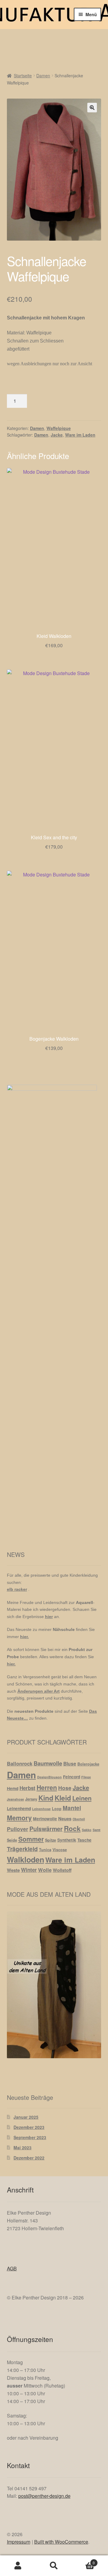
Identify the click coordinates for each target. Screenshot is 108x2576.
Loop (57, 1809)
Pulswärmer (46, 1829)
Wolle (45, 1870)
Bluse (70, 1764)
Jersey (31, 1799)
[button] (92, 108)
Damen (43, 76)
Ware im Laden (80, 435)
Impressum (19, 2542)
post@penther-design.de (44, 2496)
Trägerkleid (22, 1849)
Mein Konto (18, 2566)
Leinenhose (41, 1809)
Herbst (27, 1788)
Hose (65, 1788)
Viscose (60, 1850)
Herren (47, 1787)
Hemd (13, 1788)
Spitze (51, 1840)
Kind (46, 1798)
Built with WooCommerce (61, 2542)
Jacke (57, 435)
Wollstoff (62, 1870)
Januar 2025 (26, 2117)
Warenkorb (83, 2561)
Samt (97, 1830)
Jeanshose (15, 1799)
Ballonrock (20, 1763)
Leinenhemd (19, 1808)
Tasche (84, 1840)
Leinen (82, 1798)
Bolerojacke (88, 1764)
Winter (29, 1870)
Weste (13, 1870)
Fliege (86, 1777)
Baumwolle (48, 1763)
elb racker (17, 1589)
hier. (24, 1637)
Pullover (18, 1829)
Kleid (63, 1798)
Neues (65, 1819)
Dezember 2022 (29, 2158)
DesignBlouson (49, 1777)
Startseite (23, 76)
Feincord (72, 1777)
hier (49, 1617)
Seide (12, 1840)
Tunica (45, 1850)
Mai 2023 (22, 2148)
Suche (54, 2566)
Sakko (87, 1830)
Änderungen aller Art (39, 1691)
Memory (19, 1818)
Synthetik (67, 1840)
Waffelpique (59, 428)
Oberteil (79, 1819)
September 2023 (30, 2137)
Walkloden (25, 1860)
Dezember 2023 (29, 2127)
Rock (72, 1828)
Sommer (31, 1839)
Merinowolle (45, 1819)
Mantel (72, 1808)
